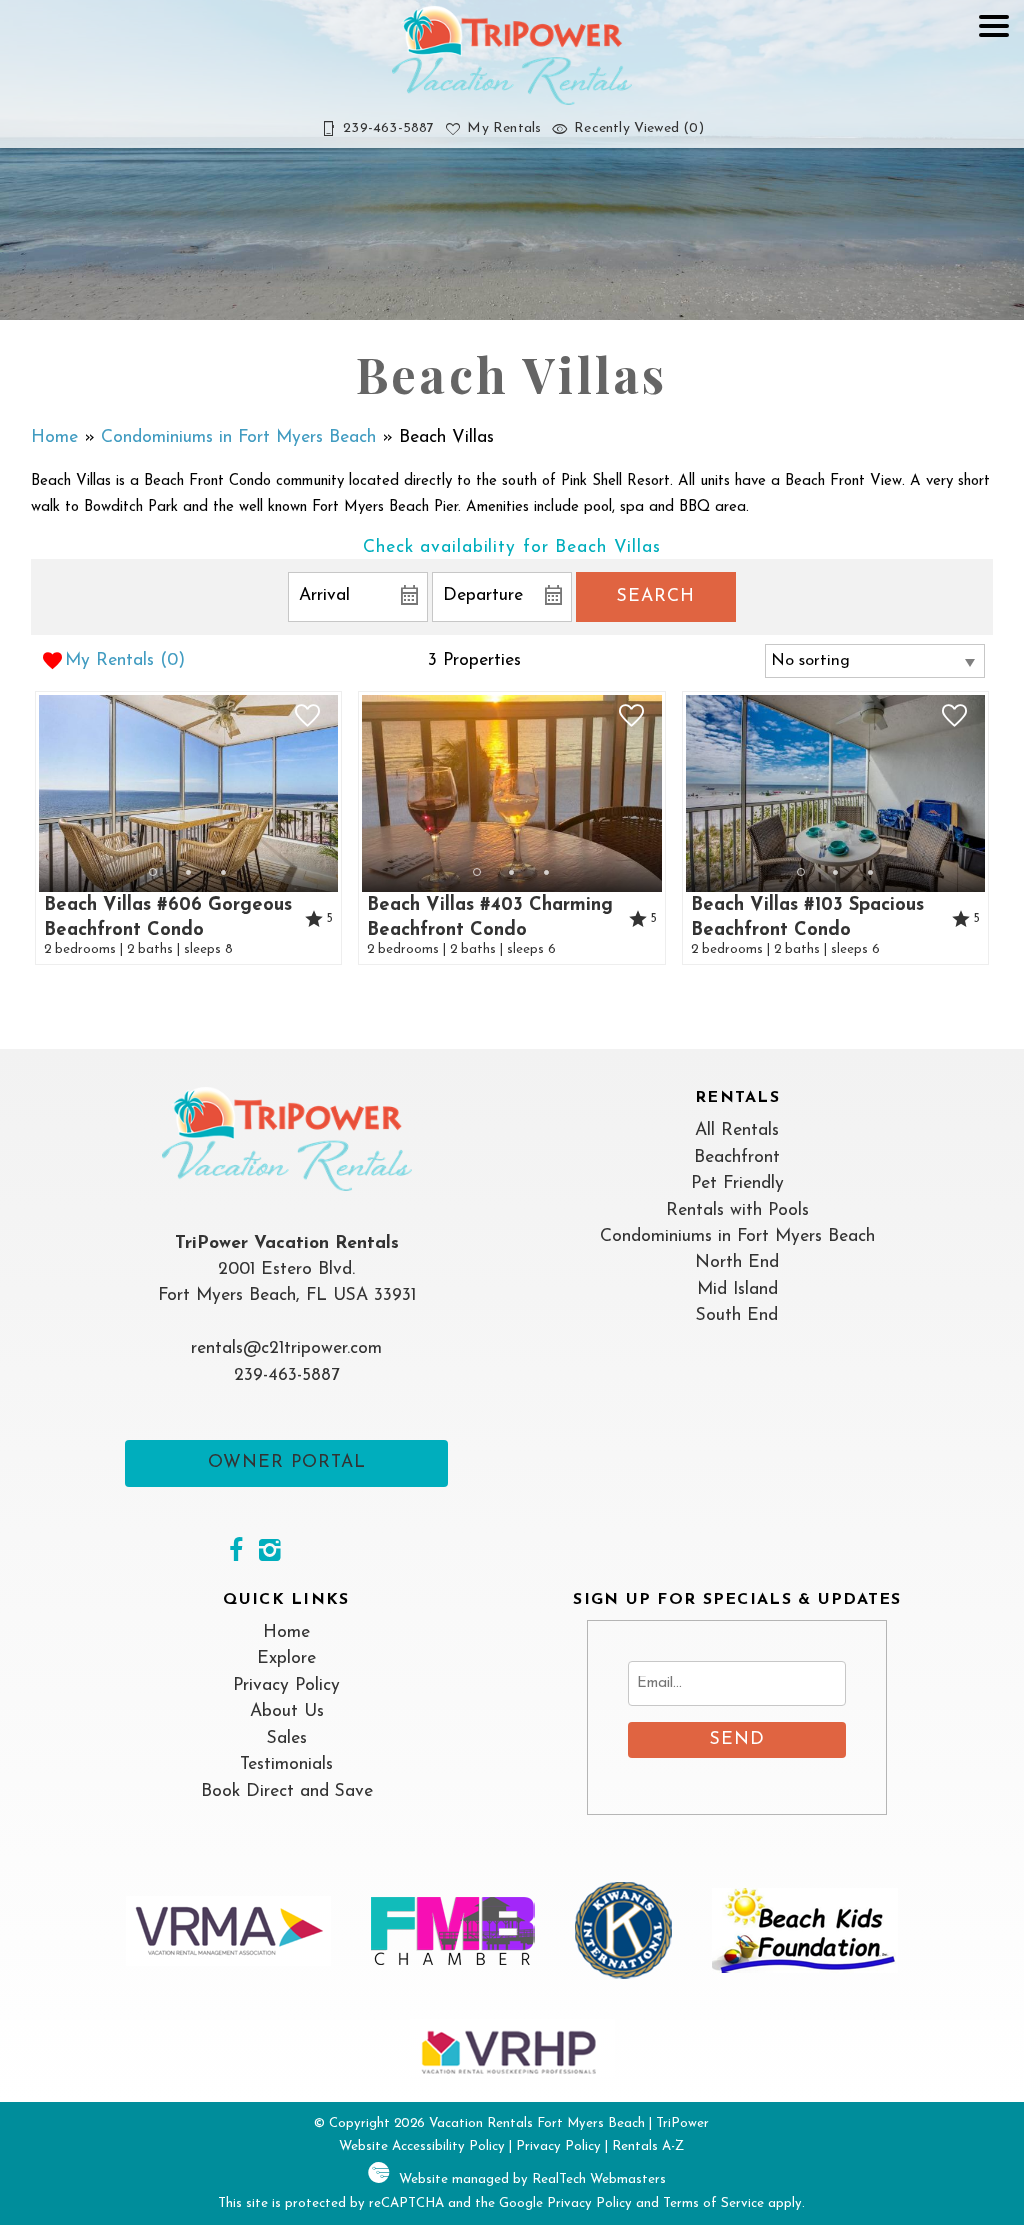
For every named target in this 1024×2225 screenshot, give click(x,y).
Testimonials (286, 1764)
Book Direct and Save (287, 1791)
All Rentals (737, 1130)
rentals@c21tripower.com (286, 1348)
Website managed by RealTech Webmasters (532, 2179)
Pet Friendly (737, 1183)
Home (54, 437)
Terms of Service (713, 2203)
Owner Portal (287, 1462)
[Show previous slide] (45, 792)
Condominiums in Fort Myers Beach (238, 437)
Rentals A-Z (648, 2146)
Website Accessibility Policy (422, 2146)
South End (737, 1315)
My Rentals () (125, 660)
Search (656, 596)
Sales (287, 1738)
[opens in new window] (235, 1553)
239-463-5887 (287, 1375)
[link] (189, 828)
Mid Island (737, 1289)
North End (737, 1262)
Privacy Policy (286, 1685)
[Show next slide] (332, 792)
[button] (994, 84)
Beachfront (737, 1157)
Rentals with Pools (737, 1210)
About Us (287, 1711)
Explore (286, 1658)
